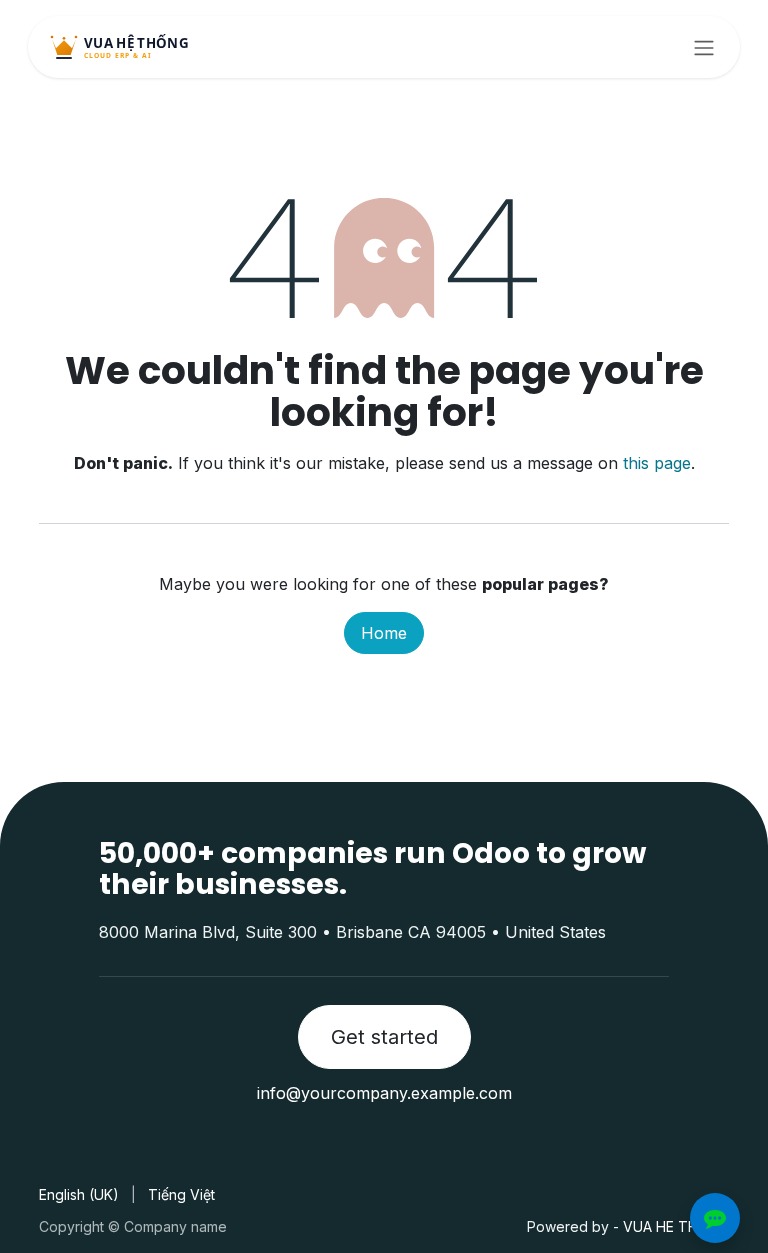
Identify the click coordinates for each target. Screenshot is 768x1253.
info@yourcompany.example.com (384, 1093)
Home (384, 633)
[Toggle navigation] (704, 47)
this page (657, 463)
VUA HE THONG (676, 1226)
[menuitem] (79, 1194)
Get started (384, 1037)
